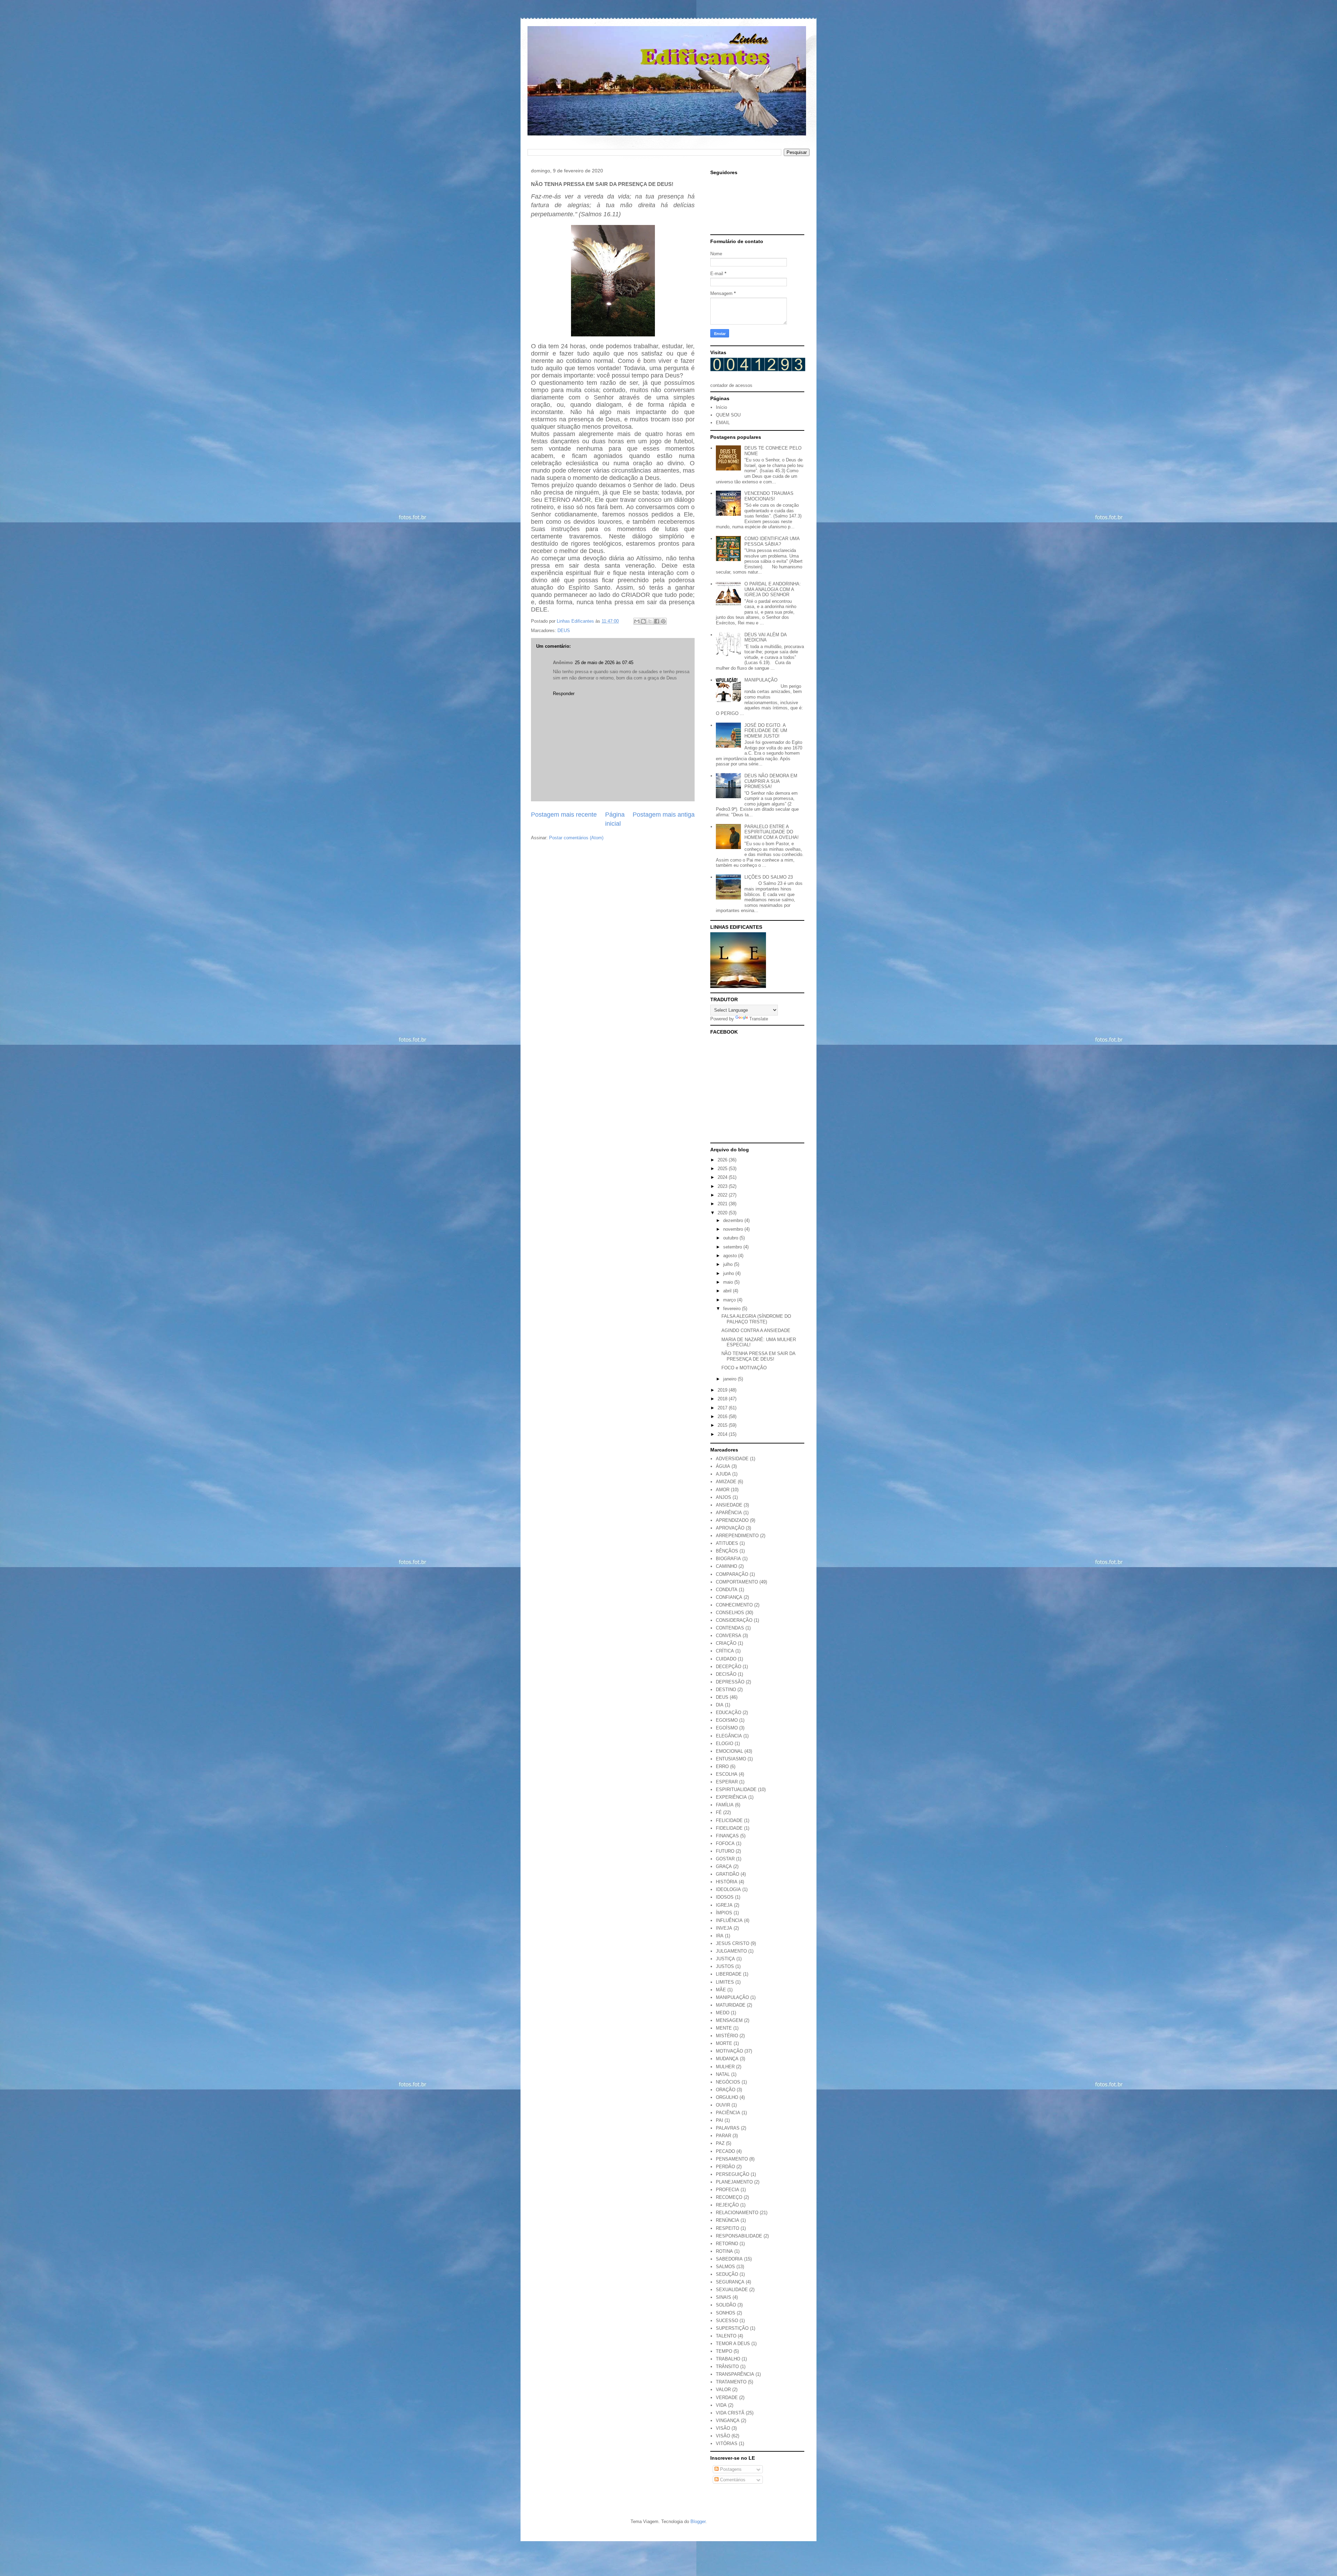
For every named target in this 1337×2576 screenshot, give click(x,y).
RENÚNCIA (728, 2220)
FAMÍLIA (725, 1805)
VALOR (723, 2390)
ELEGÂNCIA (729, 1736)
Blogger (698, 2521)
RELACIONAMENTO (737, 2213)
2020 (723, 1213)
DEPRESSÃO (730, 1682)
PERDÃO (725, 2167)
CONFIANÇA (729, 1597)
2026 (723, 1160)
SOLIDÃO (726, 2305)
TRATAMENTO (731, 2382)
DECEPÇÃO (729, 1667)
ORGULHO (727, 2097)
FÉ (719, 1812)
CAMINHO (726, 1566)
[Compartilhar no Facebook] (657, 621)
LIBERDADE (729, 1974)
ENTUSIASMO (731, 1759)
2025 (723, 1169)
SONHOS (726, 2313)
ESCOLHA (727, 1774)
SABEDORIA (729, 2259)
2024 (723, 1177)
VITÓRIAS (727, 2443)
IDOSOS (725, 1897)
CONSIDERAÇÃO (734, 1620)
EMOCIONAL (729, 1751)
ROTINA (724, 2251)
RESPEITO (728, 2228)
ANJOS (724, 1497)
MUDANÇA (727, 2059)
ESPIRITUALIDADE (736, 1789)
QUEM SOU (728, 415)
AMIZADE (726, 1482)
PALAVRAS (728, 2128)
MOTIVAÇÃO (729, 2051)
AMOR (723, 1490)
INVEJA (724, 1928)
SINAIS (724, 2297)
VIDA (721, 2405)
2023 (723, 1186)
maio (729, 1282)
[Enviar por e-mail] (637, 621)
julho (729, 1264)
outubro (731, 1238)
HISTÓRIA (727, 1882)
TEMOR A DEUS (733, 2344)
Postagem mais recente (564, 815)
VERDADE (727, 2398)
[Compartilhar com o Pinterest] (663, 621)
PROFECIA (728, 2190)
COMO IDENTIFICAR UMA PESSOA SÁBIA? (772, 541)
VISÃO (723, 2436)
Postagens (730, 2469)
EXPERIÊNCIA (731, 1797)
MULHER (725, 2067)
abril (728, 1291)
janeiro (730, 1379)
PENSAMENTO (732, 2159)
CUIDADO (726, 1659)
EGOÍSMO (727, 1728)
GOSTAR (725, 1859)
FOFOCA (725, 1843)
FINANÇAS (727, 1836)
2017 (723, 1408)
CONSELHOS (730, 1613)
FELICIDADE (729, 1820)
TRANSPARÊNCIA (735, 2374)
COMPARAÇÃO (732, 1574)
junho (729, 1273)
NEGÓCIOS (728, 2082)
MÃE (721, 1990)
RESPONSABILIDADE (739, 2236)
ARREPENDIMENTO (737, 1536)
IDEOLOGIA (728, 1889)
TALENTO (726, 2336)
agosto (731, 1256)
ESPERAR (727, 1782)
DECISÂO (726, 1674)
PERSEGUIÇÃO (733, 2174)
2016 (723, 1417)
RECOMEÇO (729, 2197)
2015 (723, 1425)
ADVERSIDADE (732, 1459)
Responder (564, 694)
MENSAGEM (729, 2020)
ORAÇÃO (726, 2090)
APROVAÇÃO (730, 1528)
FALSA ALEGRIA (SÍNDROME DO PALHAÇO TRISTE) (756, 1319)
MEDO (723, 2013)
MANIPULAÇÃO (761, 680)
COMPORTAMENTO (737, 1582)
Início (721, 407)
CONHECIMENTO (734, 1605)
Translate (759, 1019)
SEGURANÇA (730, 2282)
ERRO (722, 1766)
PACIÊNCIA (728, 2113)
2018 (723, 1399)
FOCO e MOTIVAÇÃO (744, 1368)
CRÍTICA (725, 1651)
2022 (723, 1195)
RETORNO (727, 2244)
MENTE (724, 2028)
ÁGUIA (723, 1466)
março (730, 1300)
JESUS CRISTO (733, 1943)
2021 (723, 1204)
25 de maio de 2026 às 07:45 (604, 663)
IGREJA (724, 1905)
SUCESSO (727, 2321)
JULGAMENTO (731, 1951)
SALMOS (725, 2267)
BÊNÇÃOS (727, 1551)
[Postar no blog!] (643, 621)
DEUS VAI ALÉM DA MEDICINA (765, 637)
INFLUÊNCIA (729, 1920)
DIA (720, 1705)
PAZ (720, 2143)
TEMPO (724, 2351)
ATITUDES (727, 1543)
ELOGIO (725, 1744)
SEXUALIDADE (732, 2290)
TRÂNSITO (727, 2367)
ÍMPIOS (724, 1913)
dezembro (734, 1220)
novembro (734, 1229)
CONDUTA (727, 1590)
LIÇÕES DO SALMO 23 (769, 877)
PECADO (725, 2151)
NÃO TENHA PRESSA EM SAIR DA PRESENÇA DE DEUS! (758, 1356)
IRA (720, 1936)
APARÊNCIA (729, 1513)
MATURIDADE (731, 2005)
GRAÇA (724, 1866)
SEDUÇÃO (727, 2274)
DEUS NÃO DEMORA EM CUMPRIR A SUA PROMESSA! (771, 781)
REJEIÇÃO (727, 2205)
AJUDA (723, 1474)
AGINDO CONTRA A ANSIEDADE (756, 1330)
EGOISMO (727, 1720)
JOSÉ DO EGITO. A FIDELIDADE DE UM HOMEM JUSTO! (766, 731)
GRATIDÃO (728, 1874)
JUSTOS (725, 1966)
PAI (720, 2120)
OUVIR (723, 2105)
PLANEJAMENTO (734, 2182)
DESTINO (726, 1690)
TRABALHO (728, 2359)
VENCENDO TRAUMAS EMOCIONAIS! (769, 496)
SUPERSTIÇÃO (732, 2328)
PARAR (724, 2136)
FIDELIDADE (729, 1828)
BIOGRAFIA (728, 1559)
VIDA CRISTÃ (730, 2413)
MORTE (724, 2043)
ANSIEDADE (729, 1505)
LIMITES (725, 1982)
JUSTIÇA (725, 1959)
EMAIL (723, 423)
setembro (733, 1247)
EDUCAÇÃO (729, 1713)
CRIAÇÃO (726, 1643)
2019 (723, 1390)
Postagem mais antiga (664, 815)
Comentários (732, 2480)
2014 (723, 1434)
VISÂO (723, 2428)
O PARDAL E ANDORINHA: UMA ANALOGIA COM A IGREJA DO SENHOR (773, 589)
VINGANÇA (728, 2421)
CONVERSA (729, 1636)
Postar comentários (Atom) (576, 838)
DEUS (564, 631)
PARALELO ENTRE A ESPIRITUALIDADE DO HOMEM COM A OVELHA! (772, 832)
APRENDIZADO (732, 1520)
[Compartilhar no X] (650, 621)
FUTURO (725, 1851)
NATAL (723, 2074)
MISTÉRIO (727, 2036)
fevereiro (733, 1309)
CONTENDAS (730, 1628)
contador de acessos (731, 385)
